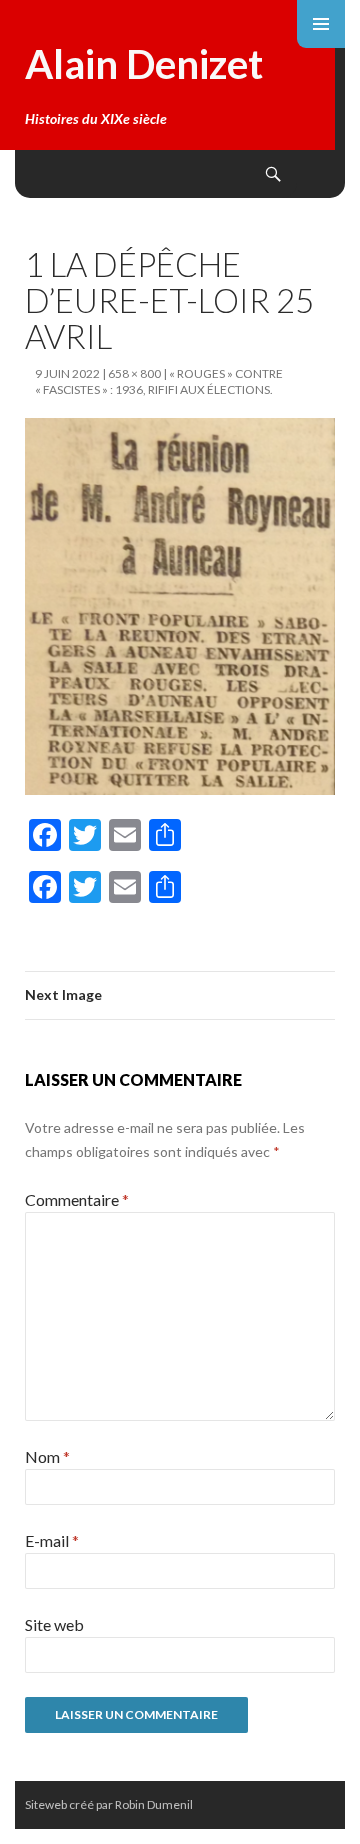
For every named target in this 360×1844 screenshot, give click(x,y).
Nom (47, 1456)
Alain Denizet (144, 64)
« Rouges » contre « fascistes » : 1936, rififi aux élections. (159, 381)
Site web (54, 1624)
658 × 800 (134, 373)
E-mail (52, 1540)
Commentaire (77, 1199)
